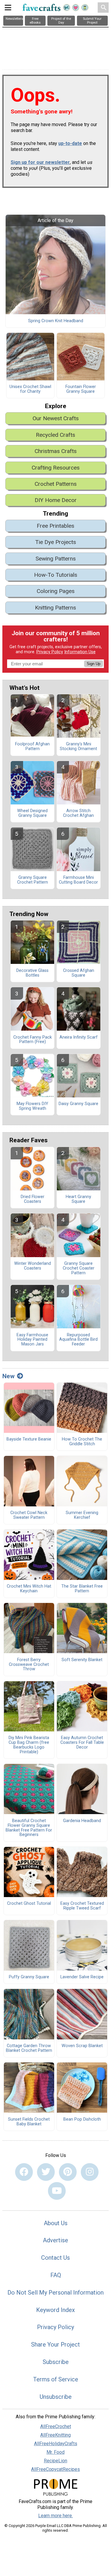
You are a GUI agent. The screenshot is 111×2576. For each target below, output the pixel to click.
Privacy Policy (50, 652)
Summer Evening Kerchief (82, 1515)
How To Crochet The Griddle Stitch (82, 1442)
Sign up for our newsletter (40, 162)
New (8, 1376)
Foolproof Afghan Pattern (32, 747)
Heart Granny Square (78, 1199)
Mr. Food (55, 2452)
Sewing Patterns (56, 559)
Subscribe (56, 2362)
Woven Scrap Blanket (82, 2046)
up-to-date (70, 143)
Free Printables (55, 526)
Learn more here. (55, 2516)
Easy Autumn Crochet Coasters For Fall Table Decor (82, 1743)
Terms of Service (56, 2379)
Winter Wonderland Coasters (33, 1266)
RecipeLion (55, 2461)
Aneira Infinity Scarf (79, 1037)
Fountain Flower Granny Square (81, 389)
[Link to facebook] (24, 2172)
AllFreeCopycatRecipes (55, 2469)
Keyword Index (55, 2310)
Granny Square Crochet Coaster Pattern (79, 1268)
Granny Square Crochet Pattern (33, 880)
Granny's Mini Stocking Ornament (78, 747)
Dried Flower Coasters (33, 1199)
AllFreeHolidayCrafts (56, 2444)
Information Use (80, 652)
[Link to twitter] (46, 2172)
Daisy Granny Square (78, 1104)
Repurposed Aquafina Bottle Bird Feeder (78, 1340)
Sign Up (94, 664)
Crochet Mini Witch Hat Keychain (29, 1589)
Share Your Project (55, 2344)
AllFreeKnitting (55, 2435)
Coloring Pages (56, 591)
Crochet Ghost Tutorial (29, 1904)
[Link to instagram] (90, 2172)
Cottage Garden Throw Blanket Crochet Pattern (29, 2048)
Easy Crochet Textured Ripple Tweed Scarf (82, 1906)
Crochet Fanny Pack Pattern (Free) (33, 1040)
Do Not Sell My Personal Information (55, 2293)
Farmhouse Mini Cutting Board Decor (78, 880)
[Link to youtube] (57, 2191)
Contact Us (55, 2258)
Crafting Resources (56, 468)
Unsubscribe (56, 2397)
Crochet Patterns (56, 484)
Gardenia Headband (82, 1821)
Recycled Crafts (55, 435)
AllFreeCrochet (56, 2426)
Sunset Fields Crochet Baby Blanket (29, 2122)
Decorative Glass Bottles (32, 973)
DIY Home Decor (56, 500)
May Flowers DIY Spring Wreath (32, 1106)
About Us (56, 2223)
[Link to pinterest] (68, 2172)
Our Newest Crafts (56, 418)
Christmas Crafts (56, 451)
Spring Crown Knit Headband (56, 321)
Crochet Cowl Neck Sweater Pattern (29, 1515)
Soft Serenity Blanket (82, 1660)
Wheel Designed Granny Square (32, 813)
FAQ (56, 2275)
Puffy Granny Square (29, 1977)
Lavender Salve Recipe (82, 1977)
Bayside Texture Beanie (29, 1439)
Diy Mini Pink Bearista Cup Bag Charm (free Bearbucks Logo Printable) (29, 1745)
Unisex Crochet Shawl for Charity (30, 389)
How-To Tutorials (56, 575)
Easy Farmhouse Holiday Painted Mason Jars (32, 1340)
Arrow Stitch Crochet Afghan (78, 813)
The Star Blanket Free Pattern (82, 1589)
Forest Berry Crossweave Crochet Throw (29, 1665)
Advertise (55, 2240)
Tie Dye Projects (56, 542)
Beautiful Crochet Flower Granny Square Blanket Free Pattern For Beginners (29, 1828)
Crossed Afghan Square (79, 973)
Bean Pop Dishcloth (82, 2119)
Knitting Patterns (55, 608)
